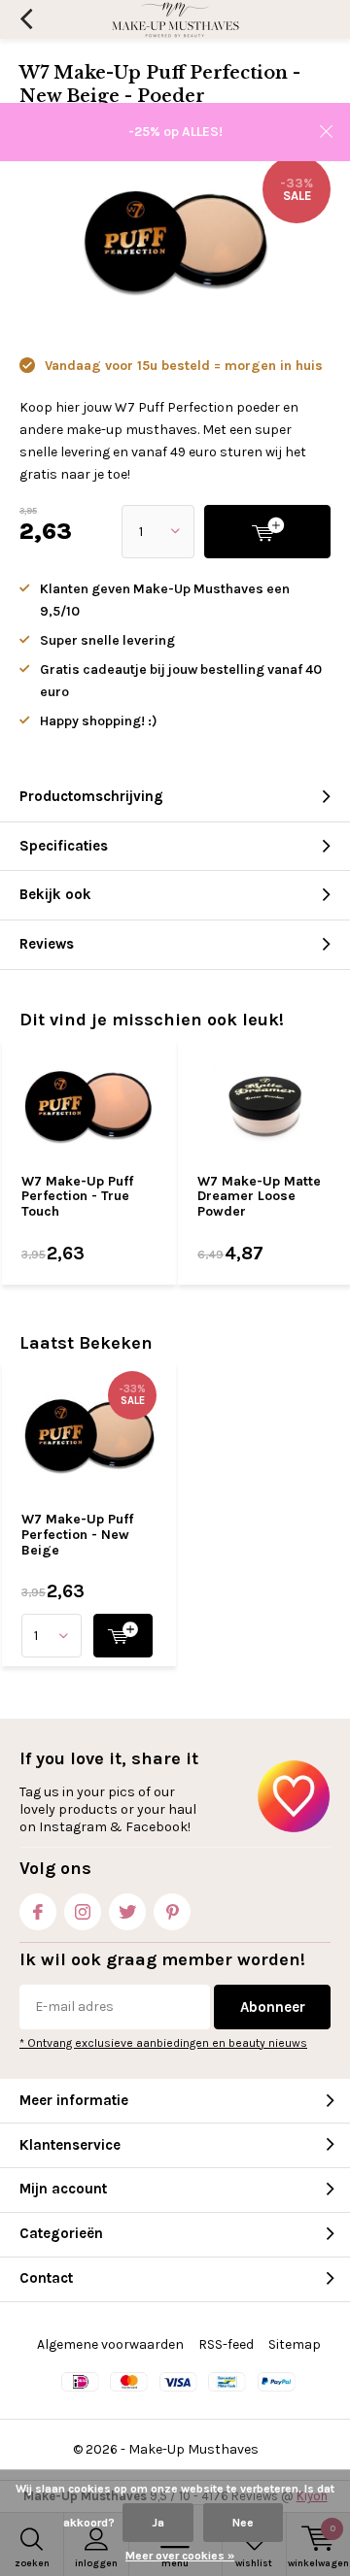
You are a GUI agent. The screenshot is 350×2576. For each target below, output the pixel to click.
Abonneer (273, 2007)
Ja (158, 2523)
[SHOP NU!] (123, 1636)
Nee (243, 2523)
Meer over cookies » (180, 2556)
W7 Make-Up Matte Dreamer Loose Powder (259, 1196)
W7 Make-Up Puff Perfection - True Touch (77, 1196)
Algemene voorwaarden (110, 2344)
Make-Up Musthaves (193, 2449)
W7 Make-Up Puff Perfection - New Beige (77, 1534)
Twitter (127, 1912)
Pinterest (172, 1912)
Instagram (83, 1912)
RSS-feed (226, 2344)
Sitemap (295, 2344)
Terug (26, 19)
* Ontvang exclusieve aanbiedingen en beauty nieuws (163, 2043)
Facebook (38, 1912)
